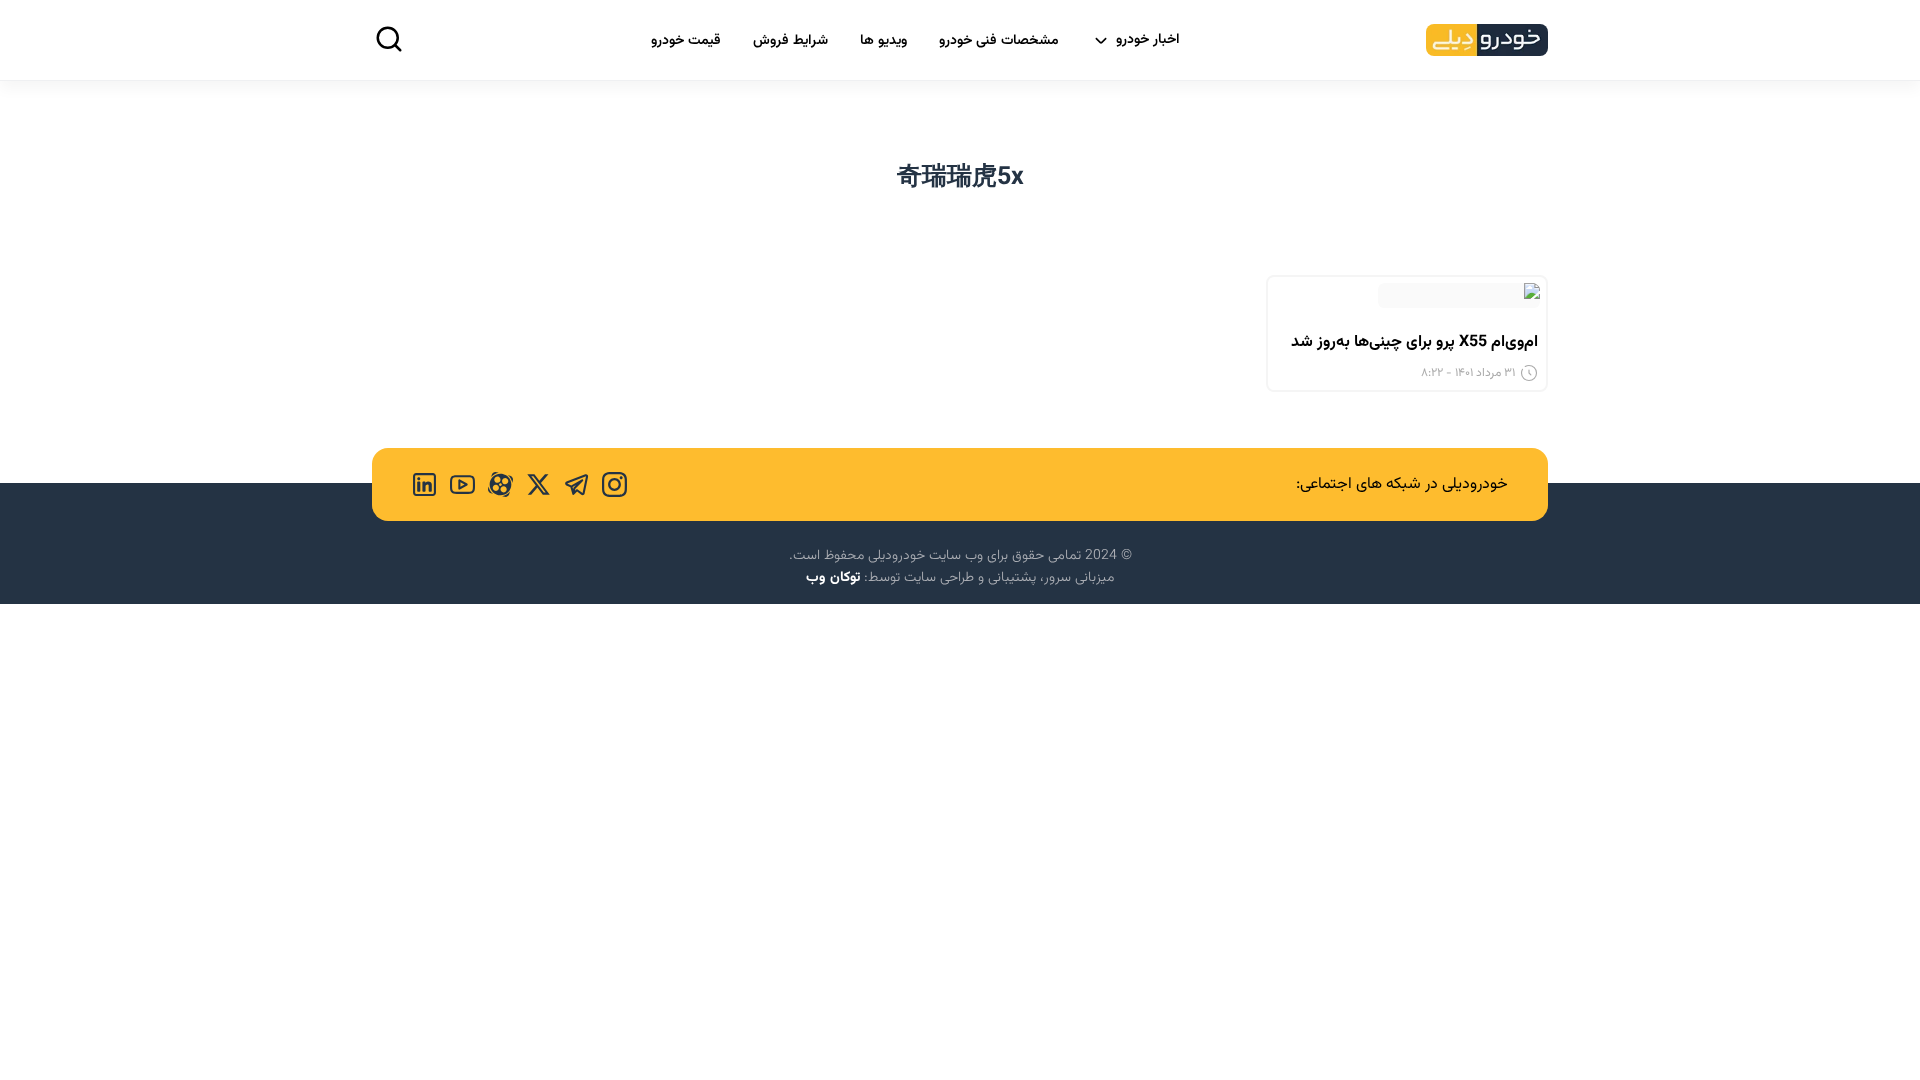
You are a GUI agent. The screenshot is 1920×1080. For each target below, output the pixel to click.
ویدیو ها (883, 41)
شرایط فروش (790, 41)
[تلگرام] (570, 484)
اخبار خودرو (1148, 40)
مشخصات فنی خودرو (999, 41)
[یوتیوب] (456, 484)
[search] (389, 39)
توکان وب (833, 578)
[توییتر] (532, 484)
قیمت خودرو (686, 41)
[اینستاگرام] (608, 484)
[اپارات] (494, 484)
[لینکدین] (424, 484)
